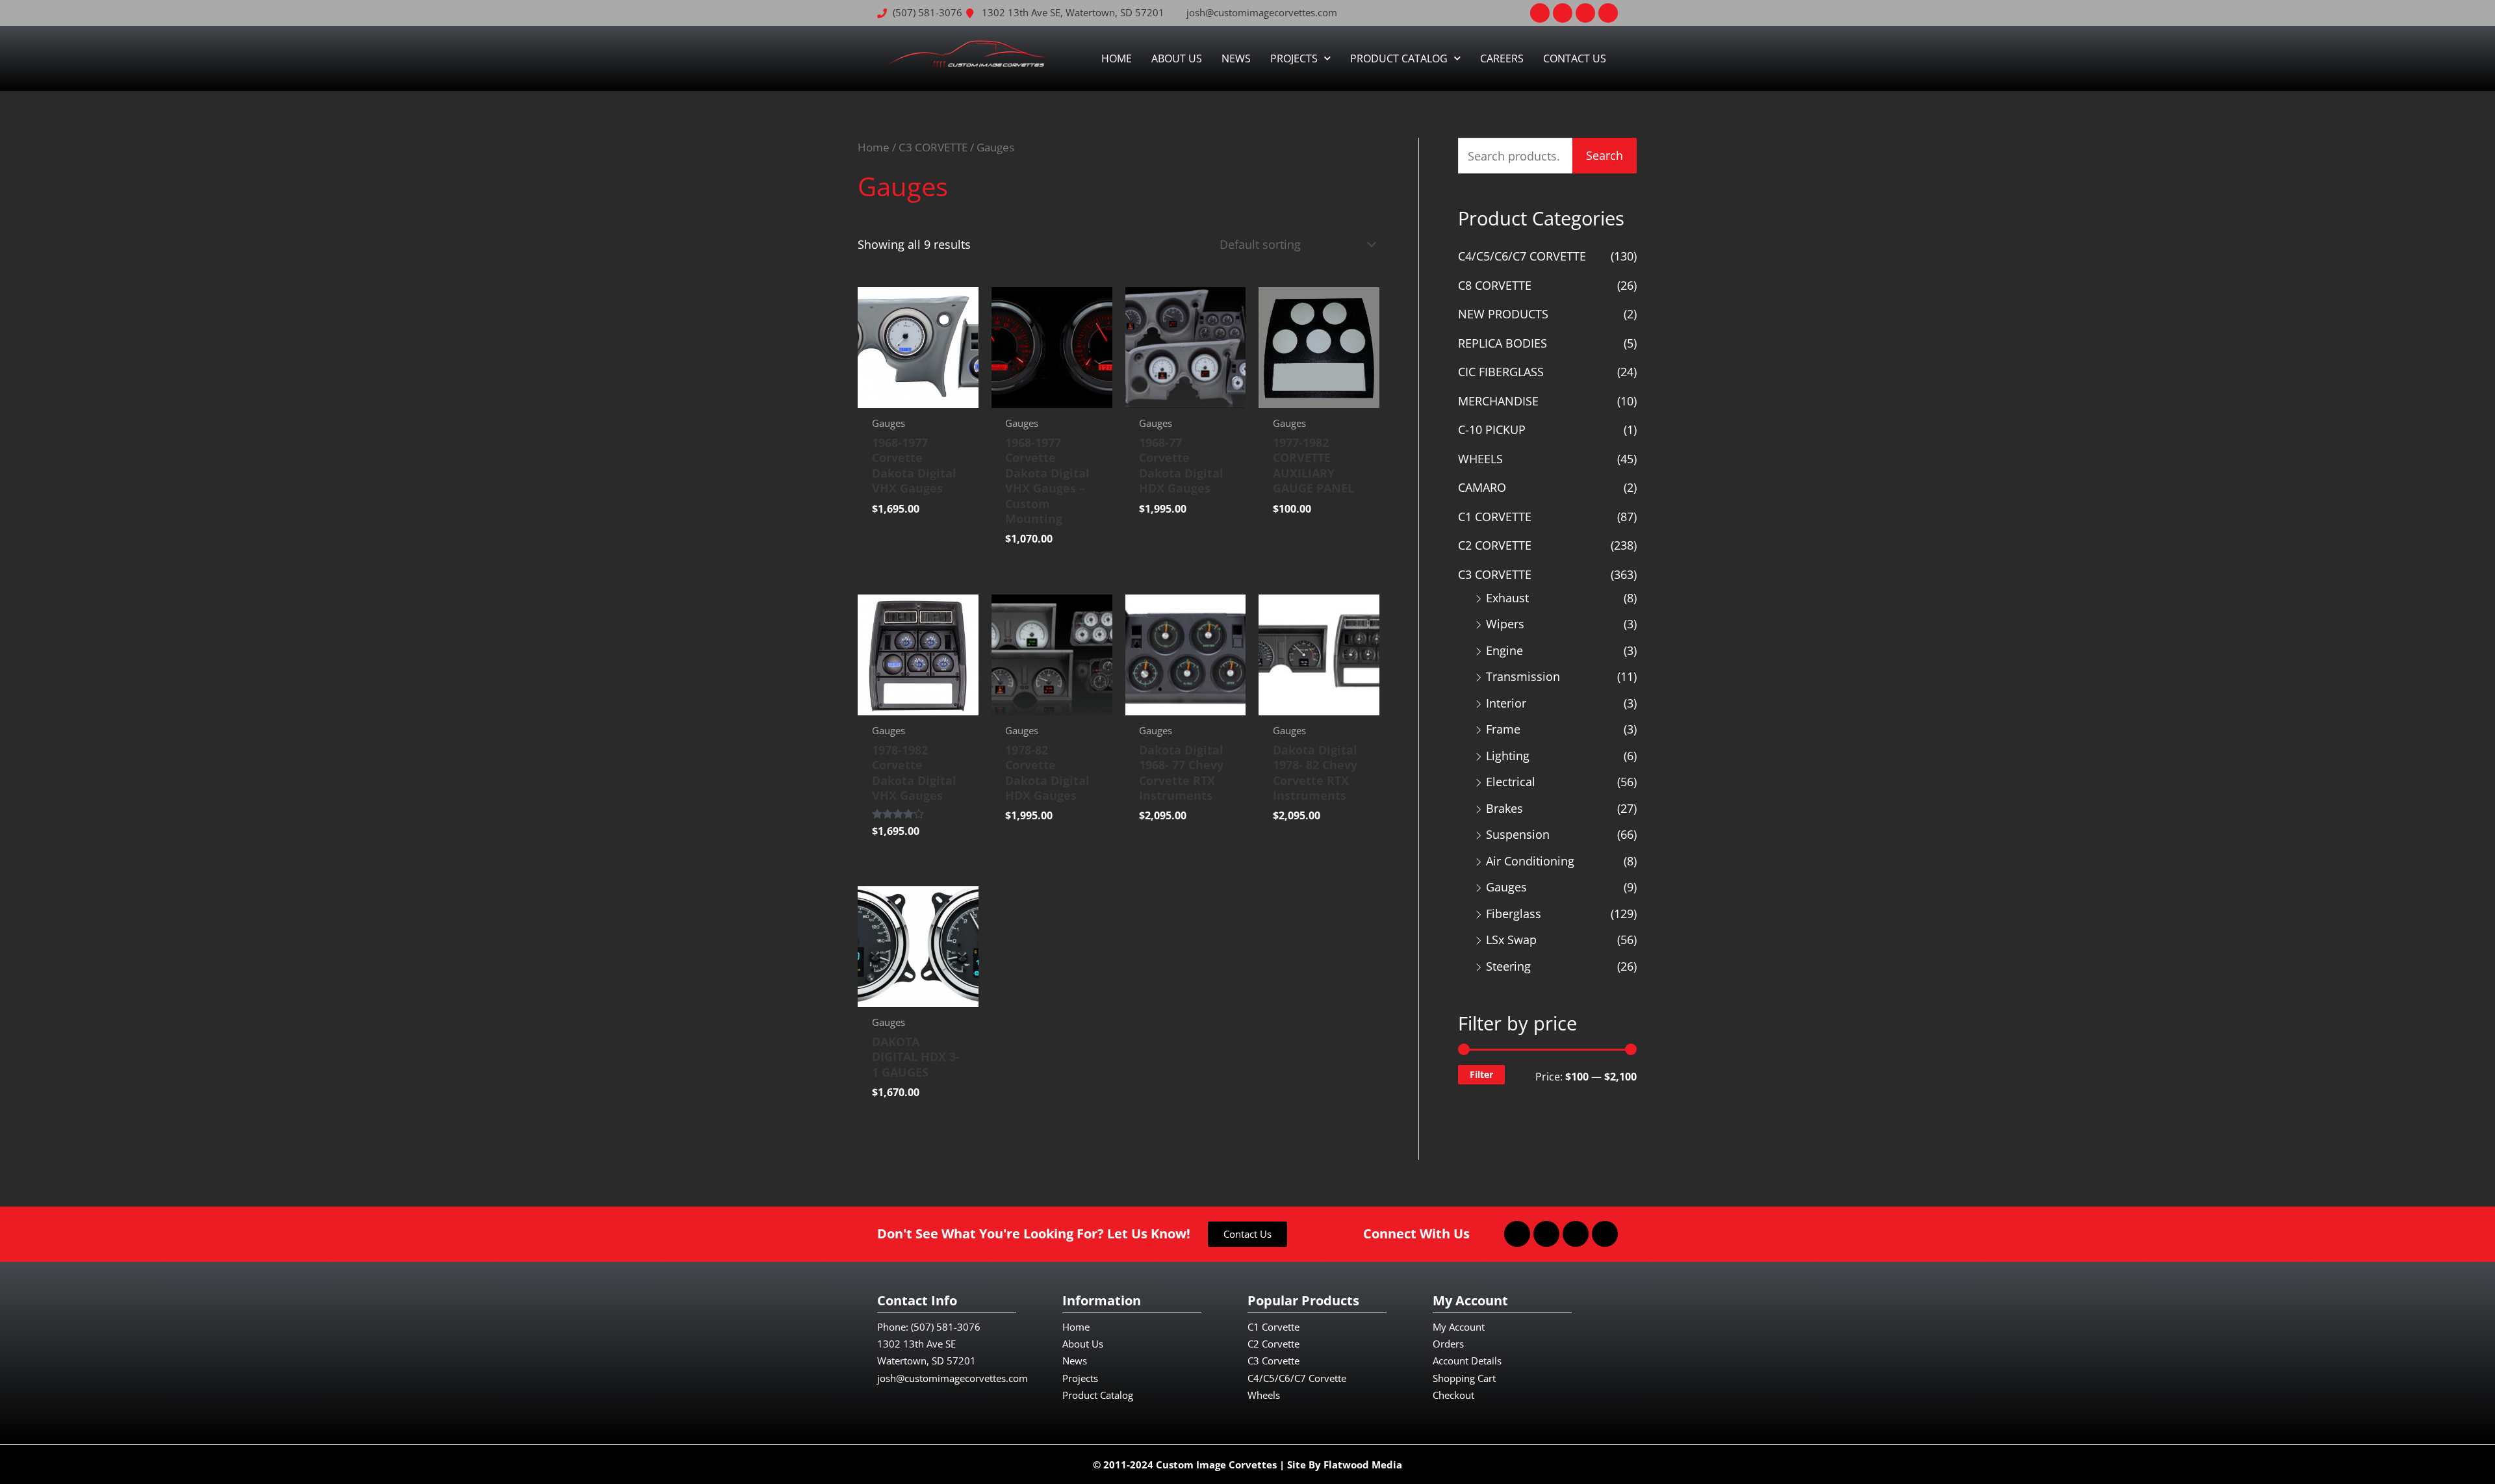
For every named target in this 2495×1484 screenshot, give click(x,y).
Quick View (918, 395)
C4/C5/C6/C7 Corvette (1297, 1378)
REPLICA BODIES (1503, 343)
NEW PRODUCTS (1503, 314)
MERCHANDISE (1498, 401)
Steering (1508, 966)
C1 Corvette (1273, 1327)
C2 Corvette (1273, 1344)
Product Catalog (1399, 58)
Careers (1502, 58)
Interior (1506, 703)
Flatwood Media (1363, 1465)
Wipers (1505, 624)
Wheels (1264, 1395)
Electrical (1511, 782)
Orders (1448, 1344)
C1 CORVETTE (1495, 517)
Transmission (1523, 676)
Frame (1503, 729)
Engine (1504, 650)
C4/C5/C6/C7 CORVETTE (1522, 256)
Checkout (1453, 1395)
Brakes (1504, 808)
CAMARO (1482, 487)
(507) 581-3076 (946, 1327)
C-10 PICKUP (1492, 429)
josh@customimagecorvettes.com (953, 1378)
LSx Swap (1511, 940)
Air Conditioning (1530, 861)
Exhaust (1507, 598)
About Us (1177, 58)
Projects (1294, 58)
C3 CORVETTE (933, 147)
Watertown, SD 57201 (927, 1361)
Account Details (1467, 1361)
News (1236, 58)
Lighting (1508, 756)
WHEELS (1480, 459)
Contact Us (1575, 58)
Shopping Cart (1464, 1378)
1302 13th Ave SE (916, 1344)
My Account (1459, 1327)
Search (1605, 155)
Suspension (1518, 834)
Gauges (1506, 887)
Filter (1481, 1074)
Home (1117, 58)
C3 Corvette (1273, 1361)
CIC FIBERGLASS (1501, 372)
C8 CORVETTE (1495, 285)
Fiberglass (1514, 914)
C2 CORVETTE (1495, 545)
